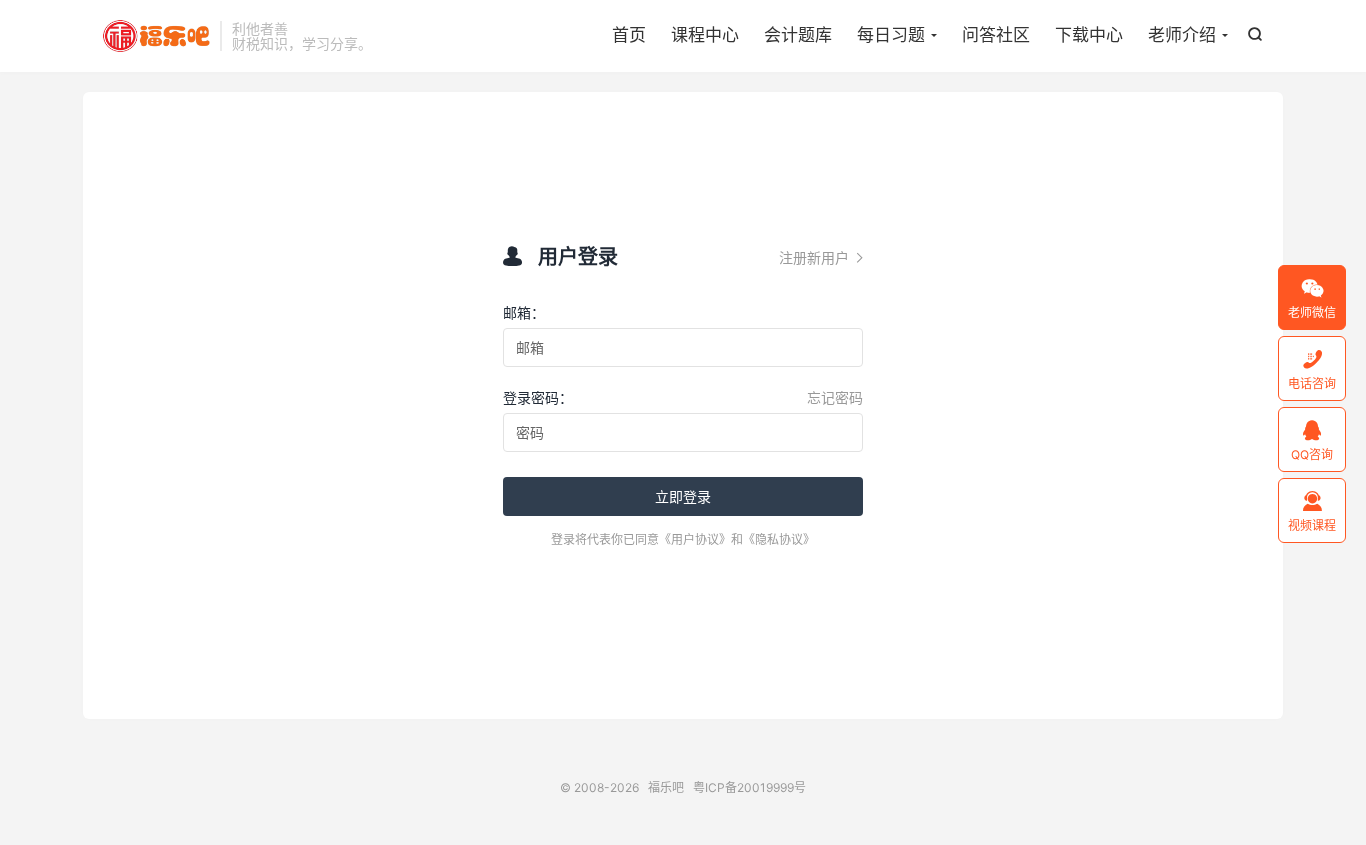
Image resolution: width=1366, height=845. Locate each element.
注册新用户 (821, 257)
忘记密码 (835, 397)
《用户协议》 (695, 539)
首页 (629, 35)
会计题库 (798, 35)
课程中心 (705, 35)
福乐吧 (156, 36)
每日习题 (891, 35)
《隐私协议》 (779, 539)
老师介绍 (1182, 35)
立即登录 (683, 496)
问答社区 (996, 35)
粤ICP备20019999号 (749, 787)
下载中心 (1089, 35)
